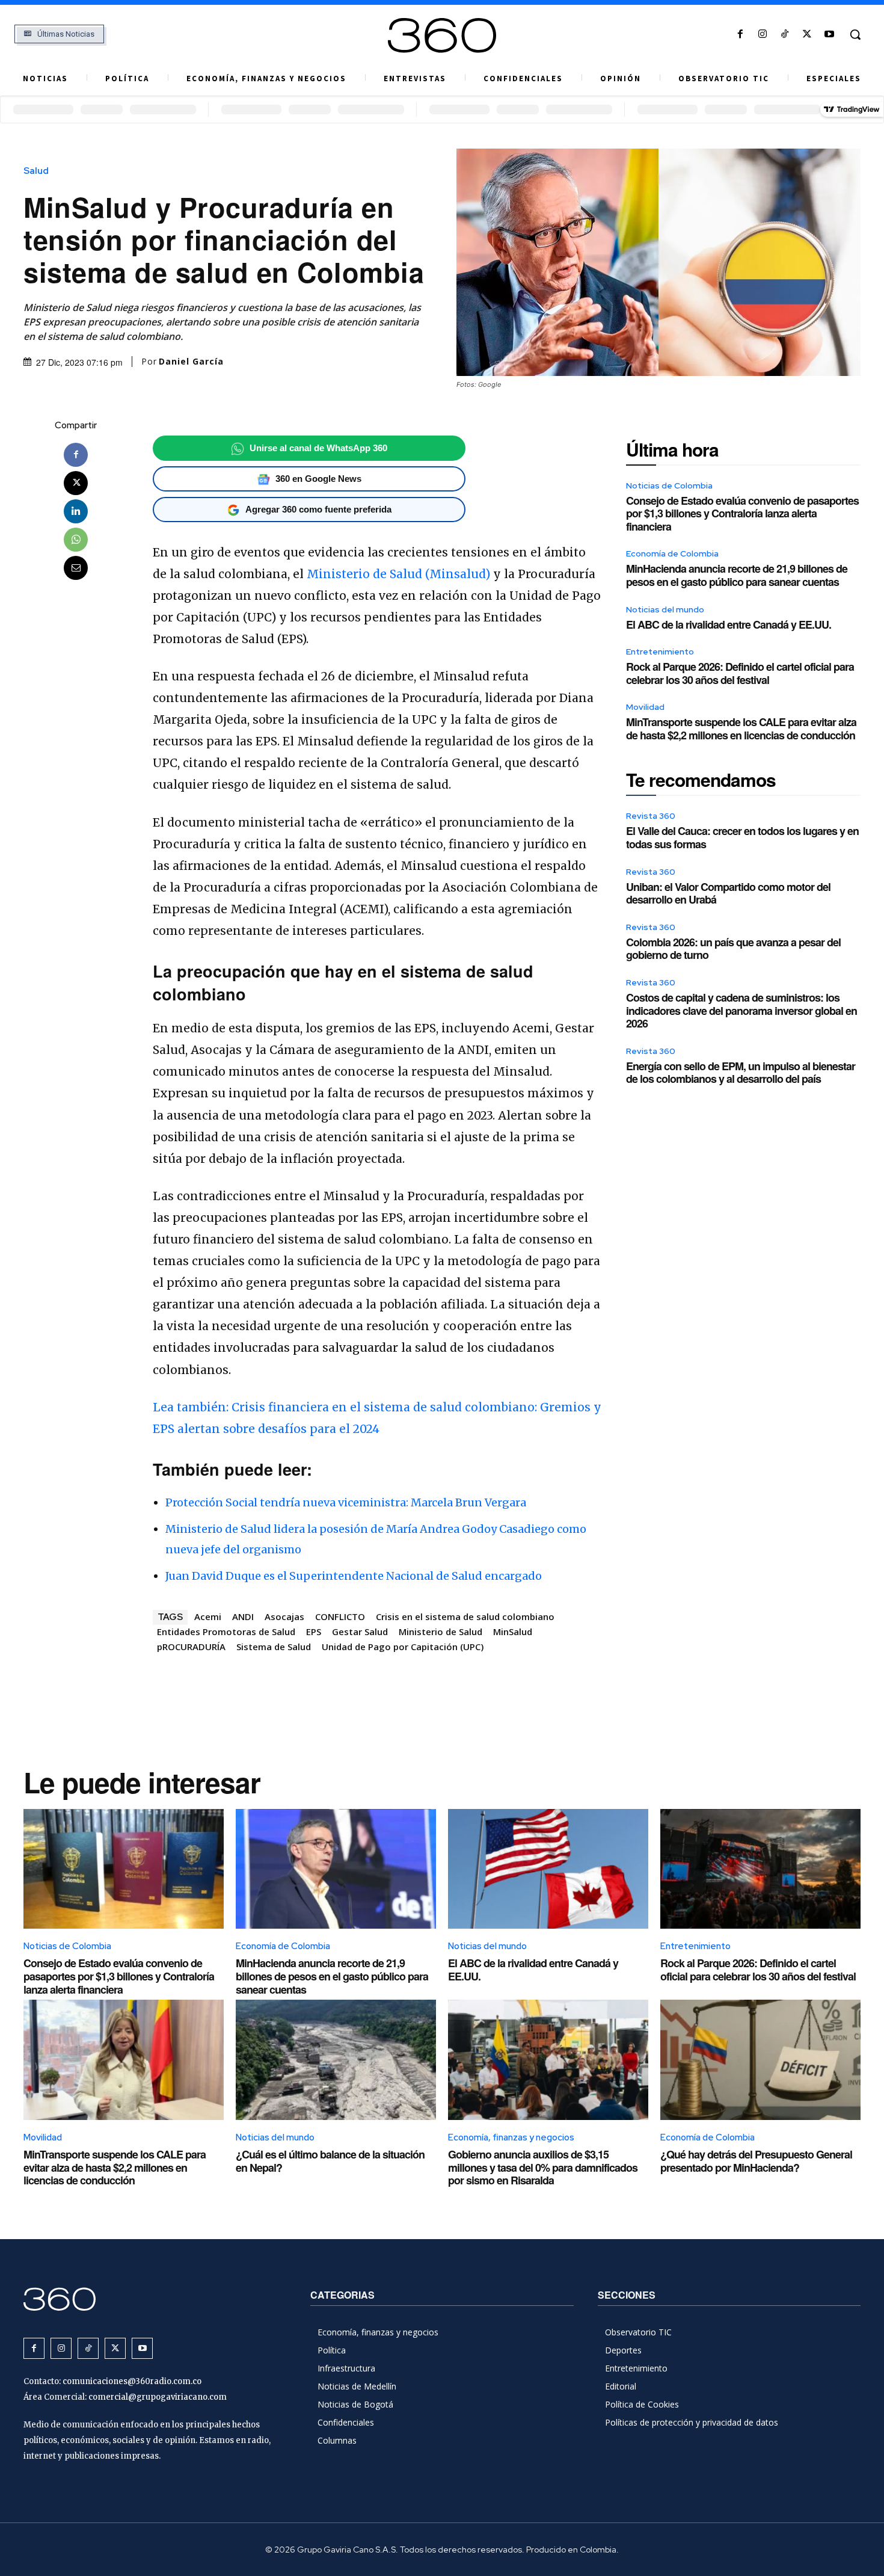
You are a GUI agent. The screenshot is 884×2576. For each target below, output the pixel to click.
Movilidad (645, 707)
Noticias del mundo (665, 609)
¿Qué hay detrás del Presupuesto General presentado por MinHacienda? (756, 2161)
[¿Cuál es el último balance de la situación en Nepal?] (336, 2060)
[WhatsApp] (76, 540)
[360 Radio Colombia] (442, 35)
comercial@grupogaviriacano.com (158, 2397)
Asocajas (284, 1616)
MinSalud (513, 1632)
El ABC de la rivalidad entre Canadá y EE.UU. (729, 624)
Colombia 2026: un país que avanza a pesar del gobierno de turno (733, 949)
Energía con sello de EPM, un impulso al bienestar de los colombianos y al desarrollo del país (741, 1073)
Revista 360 (651, 816)
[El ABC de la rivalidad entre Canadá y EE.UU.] (548, 1869)
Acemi (208, 1616)
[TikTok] (784, 35)
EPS (314, 1632)
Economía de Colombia (672, 553)
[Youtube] (830, 35)
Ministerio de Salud (440, 1632)
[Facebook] (740, 35)
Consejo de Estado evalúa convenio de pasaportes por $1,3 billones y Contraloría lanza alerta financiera (742, 513)
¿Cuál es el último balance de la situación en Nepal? (330, 2161)
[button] (855, 34)
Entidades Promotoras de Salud (226, 1632)
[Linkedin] (76, 511)
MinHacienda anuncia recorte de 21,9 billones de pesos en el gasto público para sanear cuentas (737, 575)
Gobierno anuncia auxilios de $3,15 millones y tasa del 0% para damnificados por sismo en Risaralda (543, 2167)
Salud (36, 171)
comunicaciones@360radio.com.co (132, 2381)
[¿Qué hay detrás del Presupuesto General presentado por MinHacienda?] (760, 2060)
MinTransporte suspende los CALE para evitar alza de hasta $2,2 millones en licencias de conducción (741, 729)
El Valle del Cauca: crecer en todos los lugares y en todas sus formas (742, 837)
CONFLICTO (340, 1616)
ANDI (243, 1616)
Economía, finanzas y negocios (511, 2137)
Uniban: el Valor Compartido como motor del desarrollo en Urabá (728, 893)
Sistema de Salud (274, 1647)
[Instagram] (762, 35)
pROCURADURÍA (191, 1647)
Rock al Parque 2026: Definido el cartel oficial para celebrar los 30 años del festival (740, 673)
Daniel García (191, 362)
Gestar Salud (360, 1632)
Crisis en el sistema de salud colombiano (465, 1616)
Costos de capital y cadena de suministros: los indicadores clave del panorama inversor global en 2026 (741, 1010)
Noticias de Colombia (669, 485)
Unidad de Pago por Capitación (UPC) (403, 1647)
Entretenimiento (660, 652)
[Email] (76, 568)
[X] (807, 35)
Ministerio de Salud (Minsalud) (398, 574)
